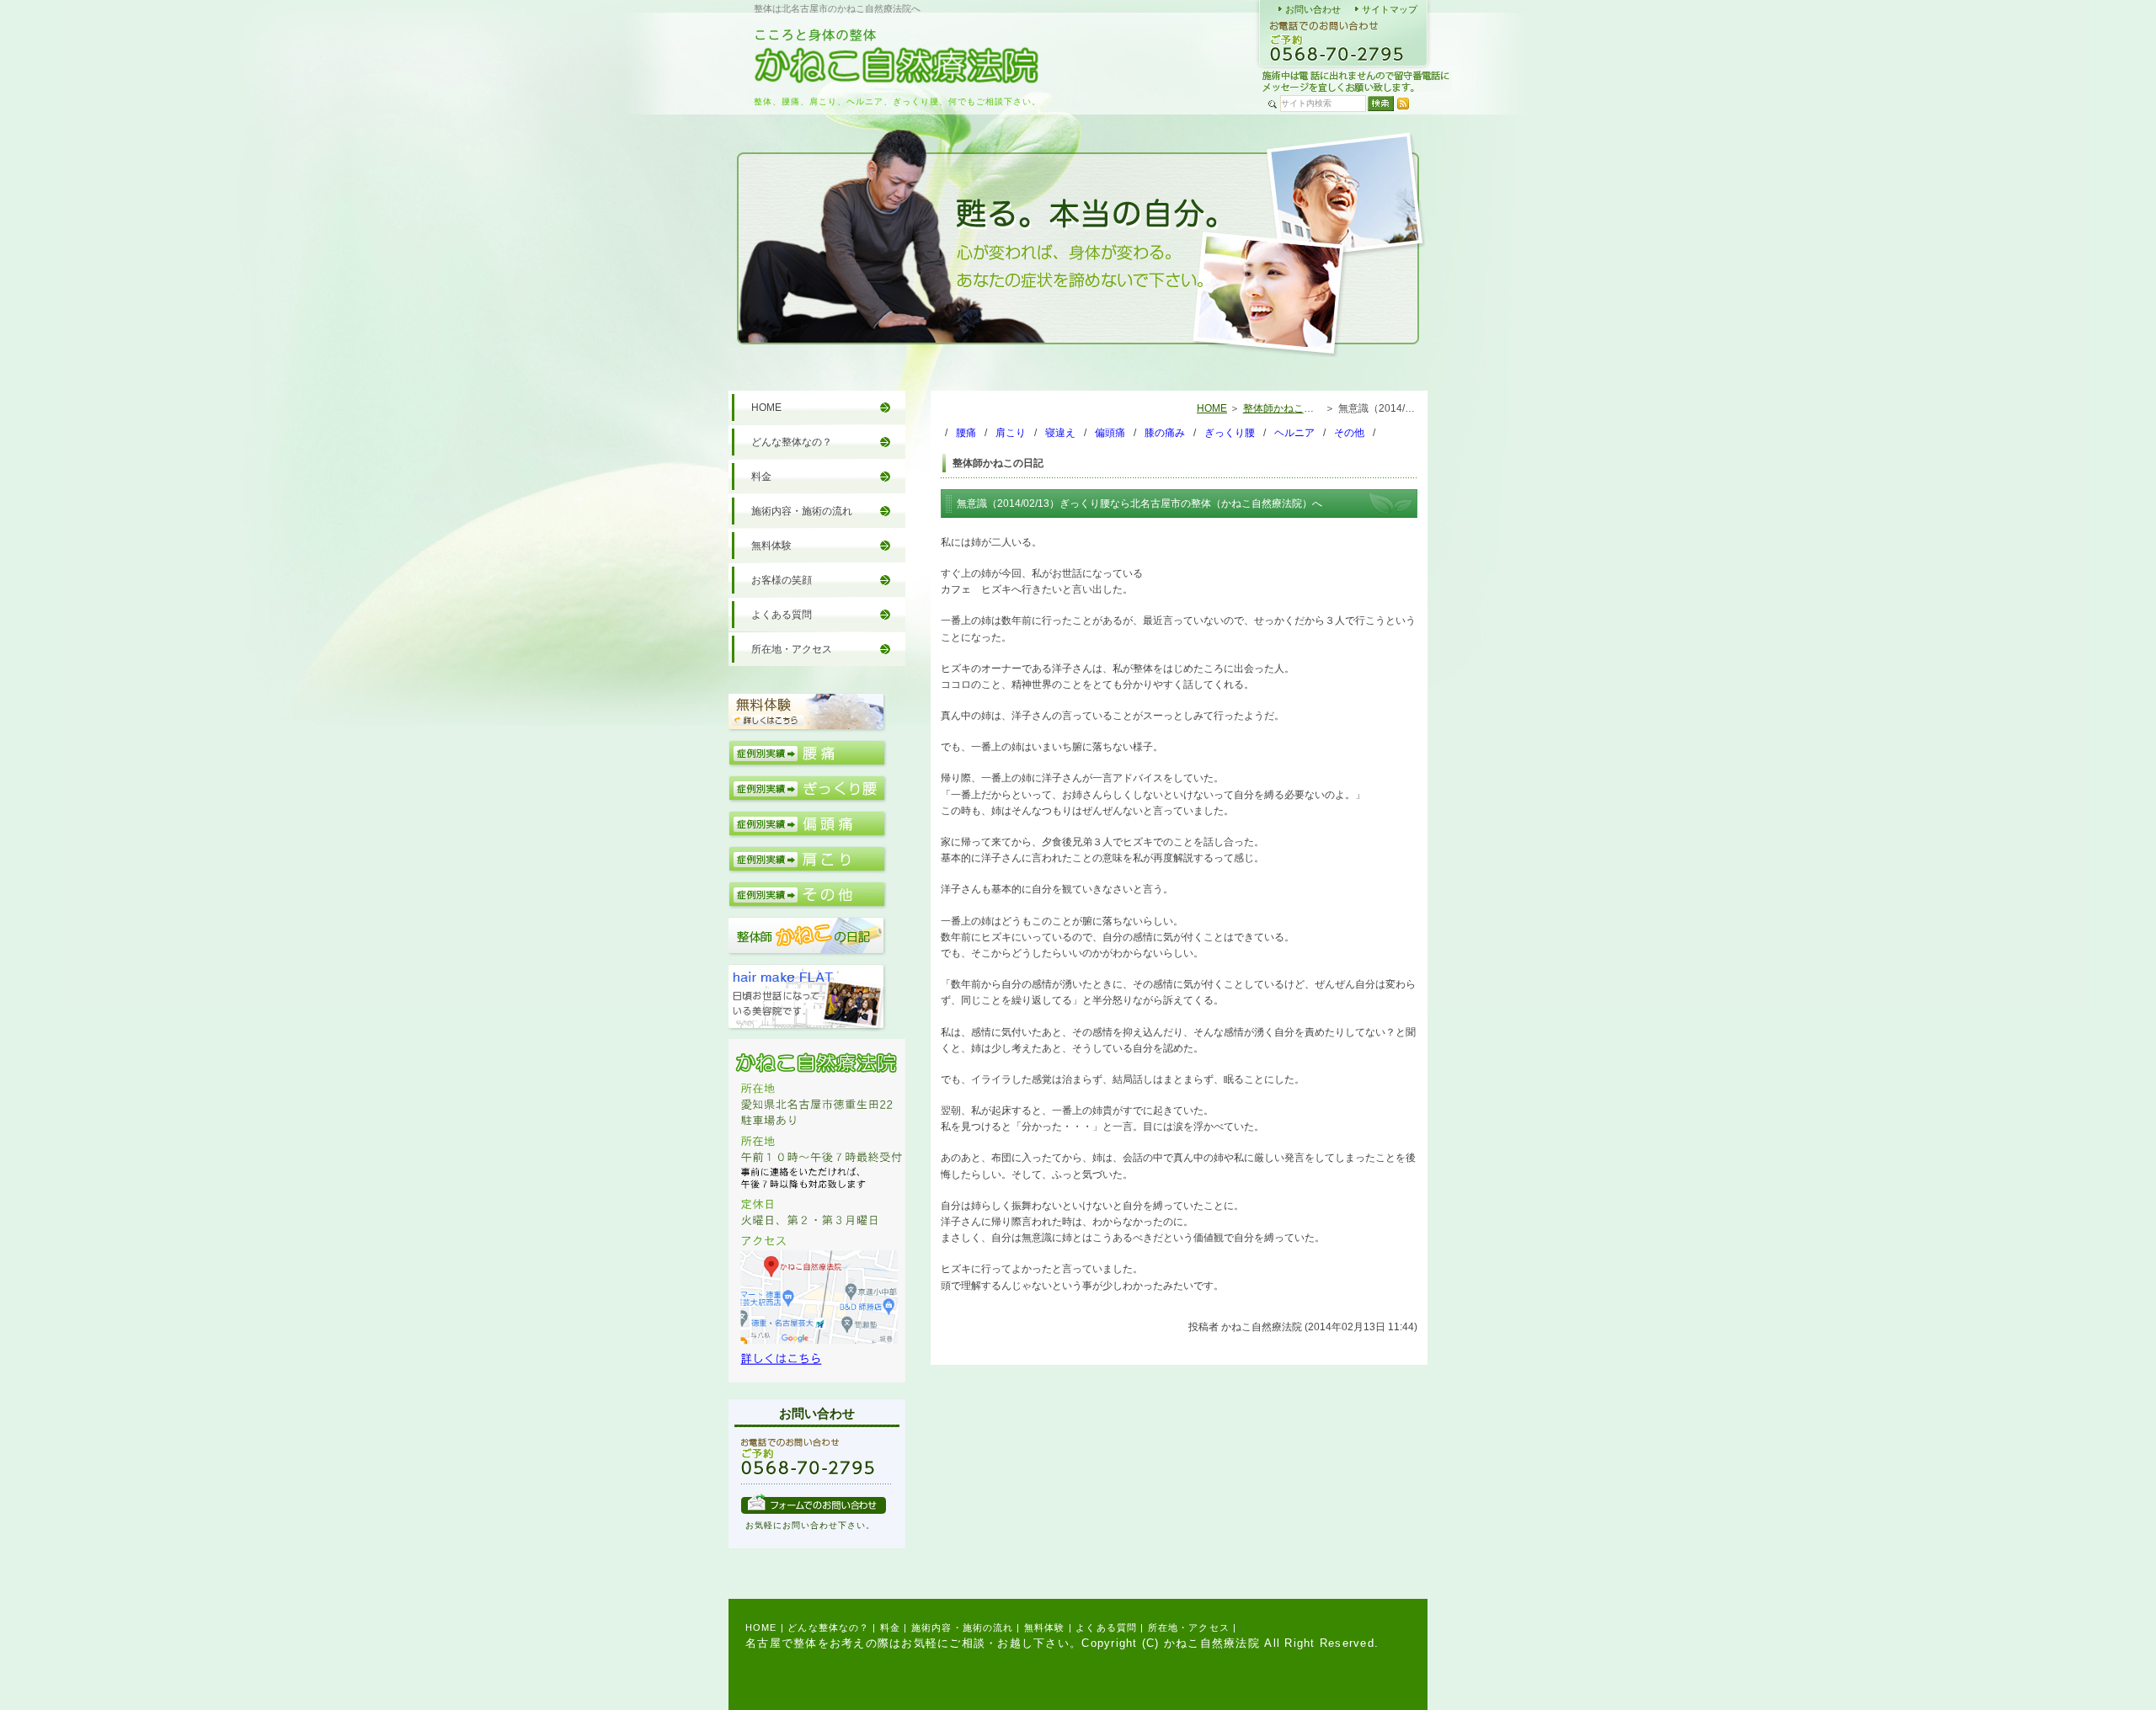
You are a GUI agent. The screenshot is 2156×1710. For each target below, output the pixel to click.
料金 (761, 477)
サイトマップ (1390, 9)
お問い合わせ (1313, 9)
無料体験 (771, 546)
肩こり (1011, 433)
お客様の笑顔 (782, 580)
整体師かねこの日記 (1289, 408)
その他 (1349, 433)
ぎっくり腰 (1230, 433)
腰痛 (966, 433)
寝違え (1060, 433)
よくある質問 (782, 615)
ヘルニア (1294, 433)
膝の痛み (1165, 433)
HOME (1212, 408)
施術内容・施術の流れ (802, 511)
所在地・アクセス (792, 649)
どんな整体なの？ (792, 442)
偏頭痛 (1110, 433)
